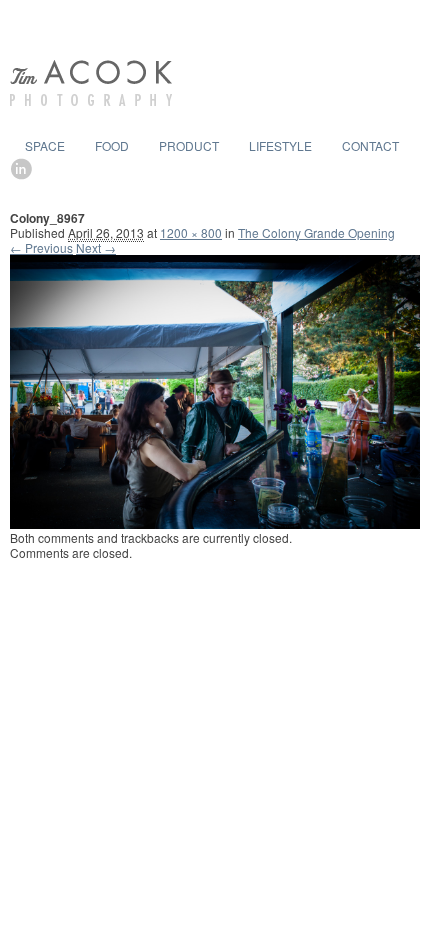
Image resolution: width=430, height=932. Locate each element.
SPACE (45, 145)
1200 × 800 (191, 232)
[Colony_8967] (215, 523)
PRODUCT (189, 145)
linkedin (23, 169)
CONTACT (370, 145)
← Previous (41, 247)
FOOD (112, 145)
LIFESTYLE (280, 145)
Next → (96, 247)
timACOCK (91, 83)
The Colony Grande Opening (316, 232)
